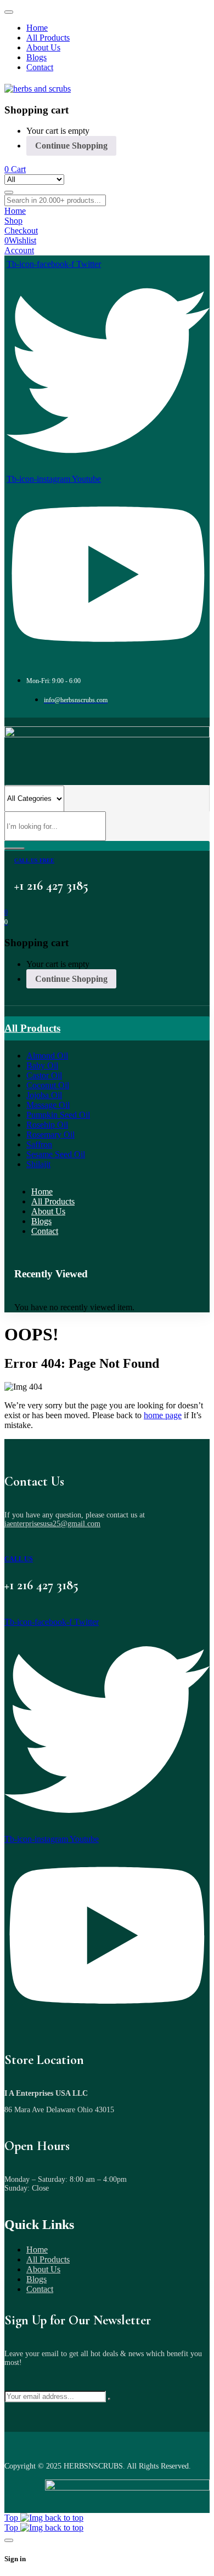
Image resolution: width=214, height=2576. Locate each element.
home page (163, 1415)
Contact (40, 2289)
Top (12, 2518)
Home (37, 2250)
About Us (43, 2269)
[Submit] (109, 2399)
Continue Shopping (71, 146)
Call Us (19, 1559)
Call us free (34, 860)
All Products (48, 2259)
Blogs (36, 2279)
